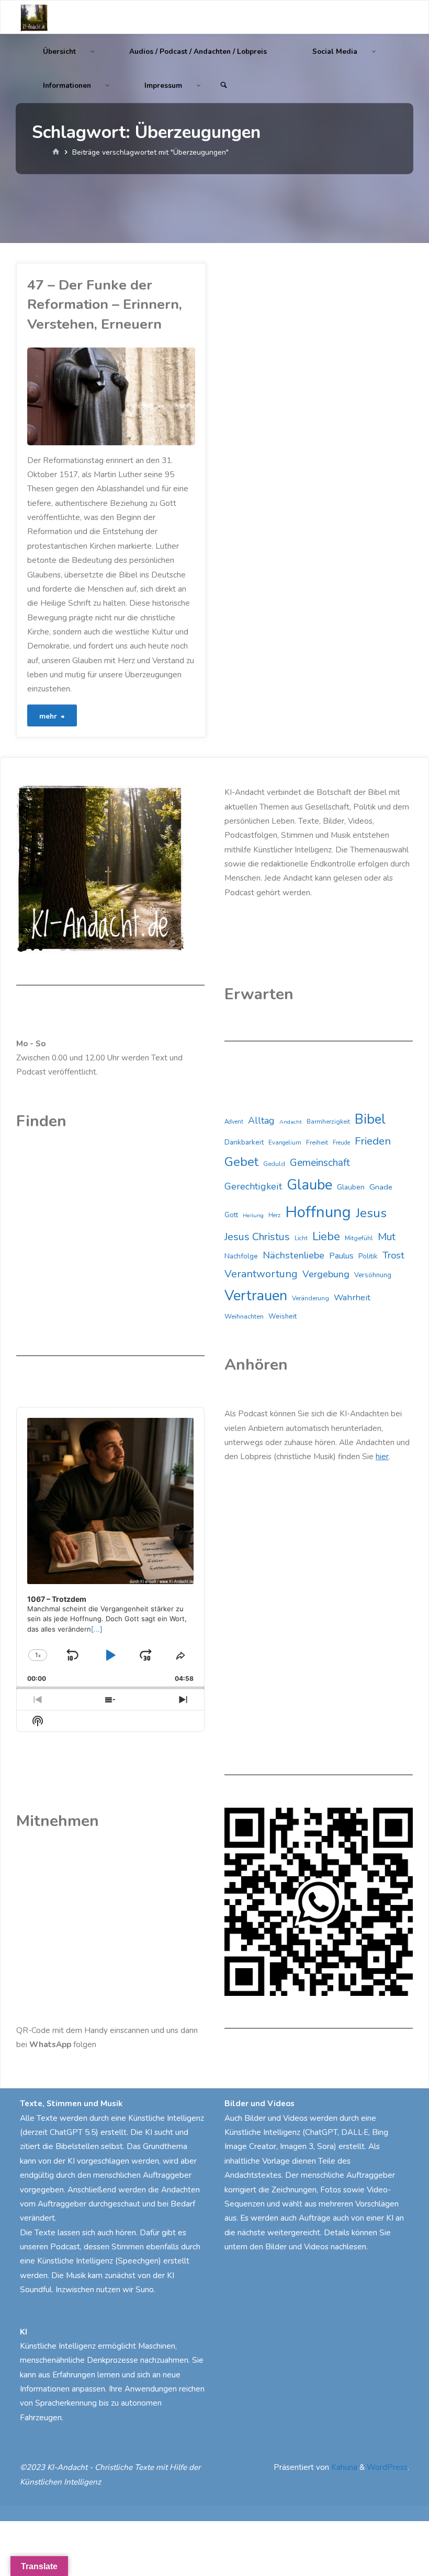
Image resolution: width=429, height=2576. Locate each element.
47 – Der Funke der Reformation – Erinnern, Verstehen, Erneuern (105, 304)
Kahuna (343, 2467)
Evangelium (285, 1142)
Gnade (381, 1187)
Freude (341, 1143)
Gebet (241, 1162)
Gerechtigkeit (253, 1186)
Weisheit (283, 1316)
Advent (234, 1122)
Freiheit (317, 1142)
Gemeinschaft (320, 1163)
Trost (393, 1255)
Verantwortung (261, 1274)
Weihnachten (244, 1316)
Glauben (351, 1187)
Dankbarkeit (244, 1142)
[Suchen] (224, 85)
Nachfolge (241, 1256)
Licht (301, 1238)
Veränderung (311, 1298)
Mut (387, 1237)
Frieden (373, 1141)
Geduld (274, 1164)
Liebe (326, 1236)
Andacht (291, 1122)
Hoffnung (318, 1212)
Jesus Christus (257, 1237)
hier (382, 1457)
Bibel (370, 1119)
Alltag (261, 1120)
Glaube (309, 1185)
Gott (231, 1215)
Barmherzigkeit (328, 1122)
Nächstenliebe (293, 1255)
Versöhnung (373, 1275)
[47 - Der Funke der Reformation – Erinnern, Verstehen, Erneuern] (153, 397)
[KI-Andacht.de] (34, 17)
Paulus (341, 1256)
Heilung (253, 1215)
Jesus (371, 1213)
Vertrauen (256, 1296)
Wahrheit (352, 1297)
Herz (274, 1215)
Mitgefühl (359, 1238)
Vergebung (326, 1274)
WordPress (387, 2467)
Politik (368, 1256)
